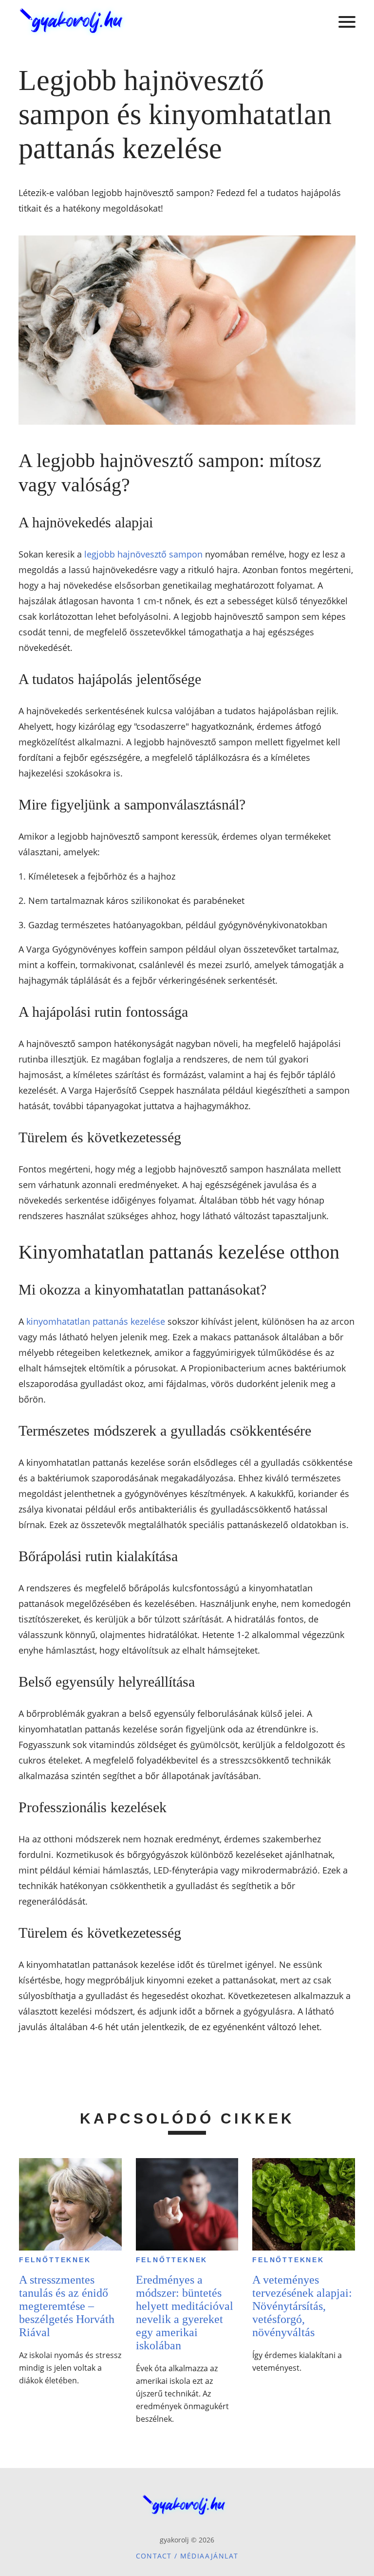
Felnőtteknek (55, 2260)
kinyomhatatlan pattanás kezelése (96, 1321)
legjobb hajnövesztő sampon (143, 554)
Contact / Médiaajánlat (187, 2556)
